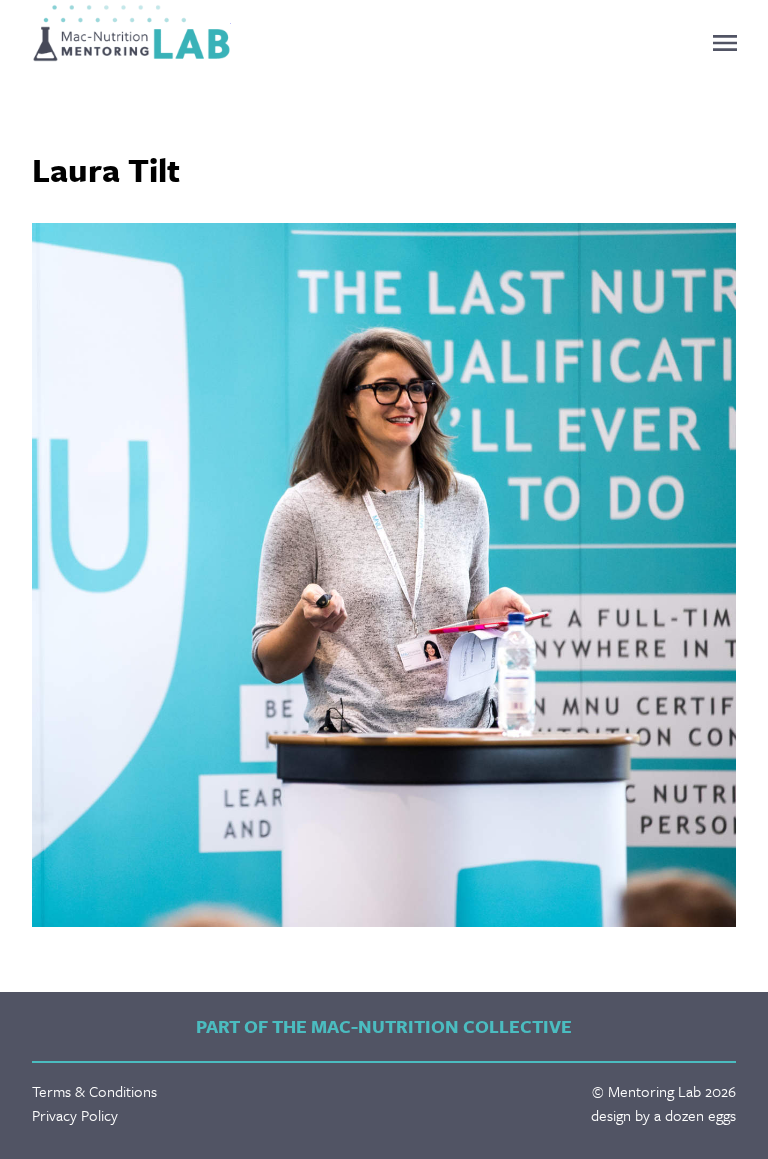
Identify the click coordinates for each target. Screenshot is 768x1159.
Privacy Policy (75, 1115)
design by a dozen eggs (663, 1115)
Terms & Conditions (94, 1091)
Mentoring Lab (131, 33)
